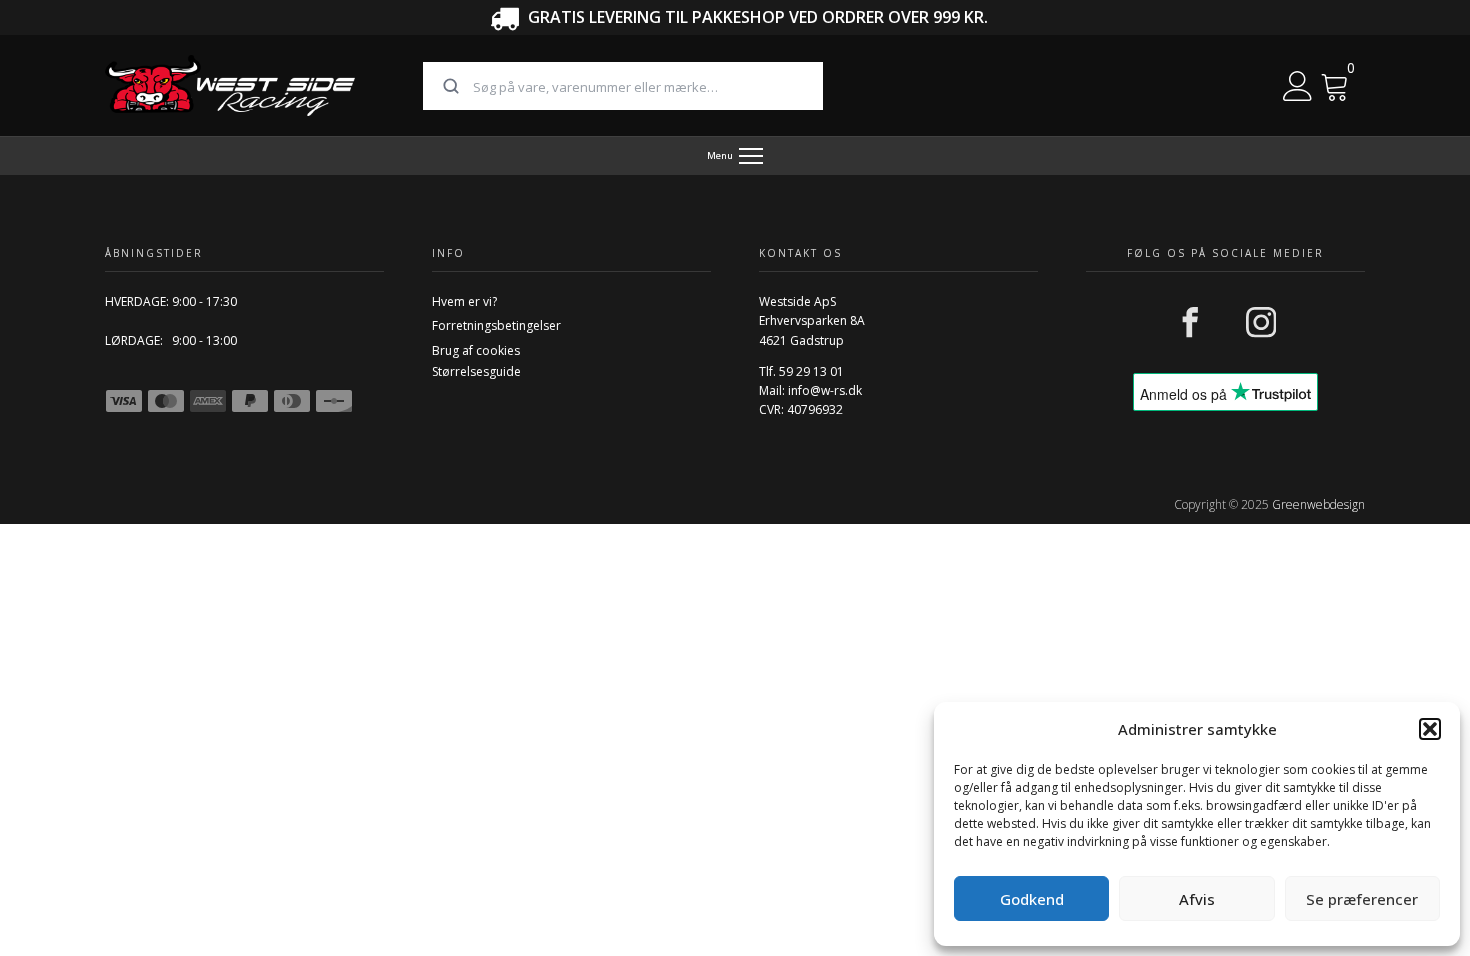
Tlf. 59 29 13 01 (801, 371)
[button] (1430, 729)
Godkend (1032, 899)
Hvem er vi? (464, 301)
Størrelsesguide (476, 371)
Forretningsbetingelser (496, 325)
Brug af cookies (476, 350)
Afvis (1197, 899)
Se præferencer (1362, 899)
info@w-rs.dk (825, 390)
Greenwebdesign (1318, 504)
